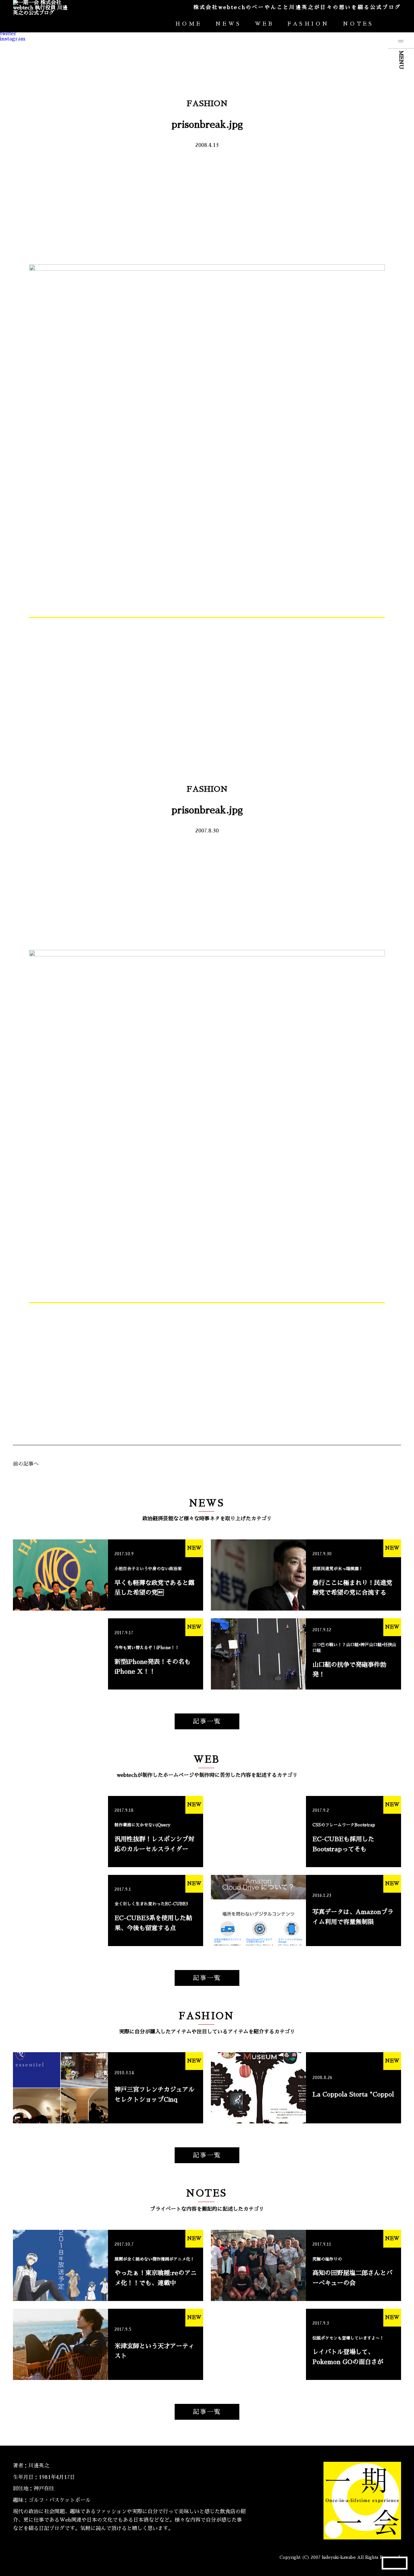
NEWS (229, 24)
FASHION (308, 24)
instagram (13, 39)
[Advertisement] (207, 206)
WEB (264, 24)
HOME (189, 24)
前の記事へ (26, 1464)
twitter (8, 34)
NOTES (358, 24)
